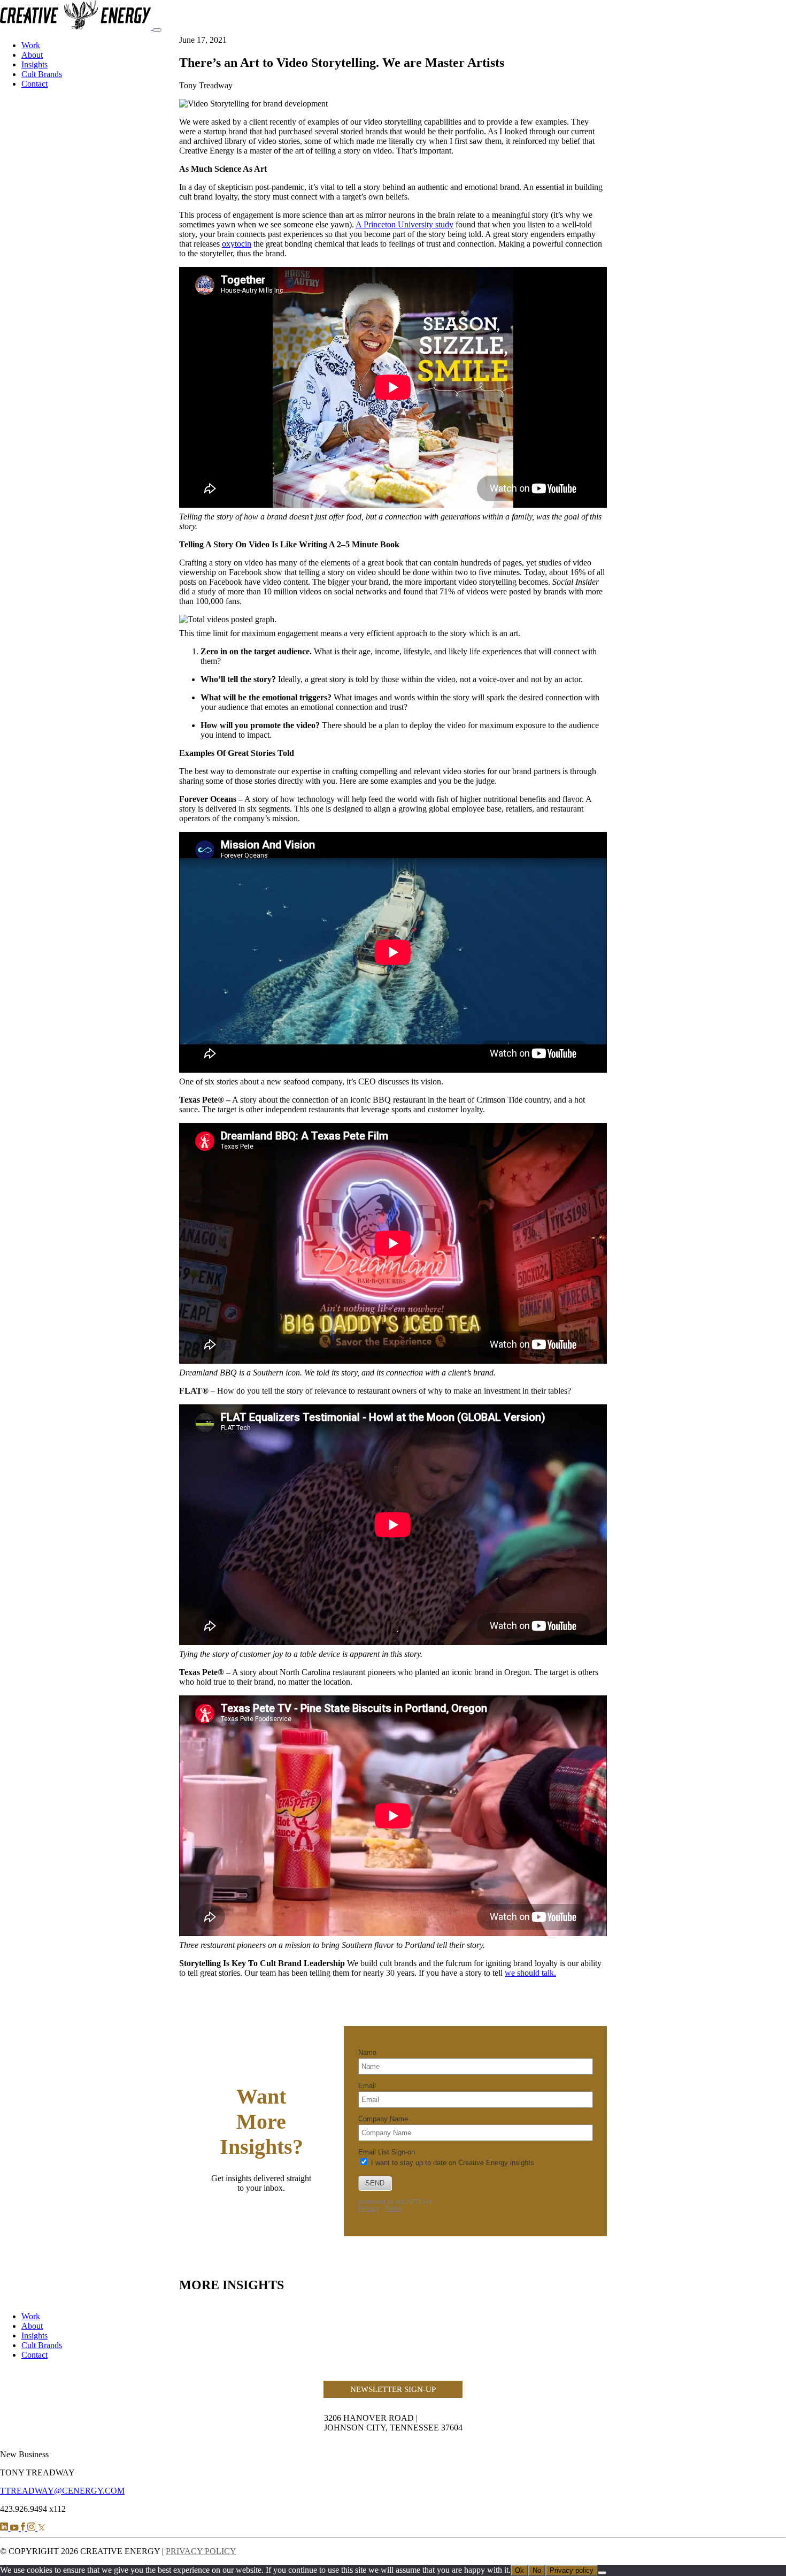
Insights (34, 64)
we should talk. (530, 1973)
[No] (602, 2573)
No (537, 2570)
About (32, 55)
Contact (34, 84)
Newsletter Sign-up (393, 2389)
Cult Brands (42, 74)
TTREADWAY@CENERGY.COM (62, 2491)
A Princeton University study (404, 224)
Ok (519, 2570)
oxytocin (237, 244)
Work (31, 45)
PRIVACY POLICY (201, 2551)
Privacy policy (572, 2570)
